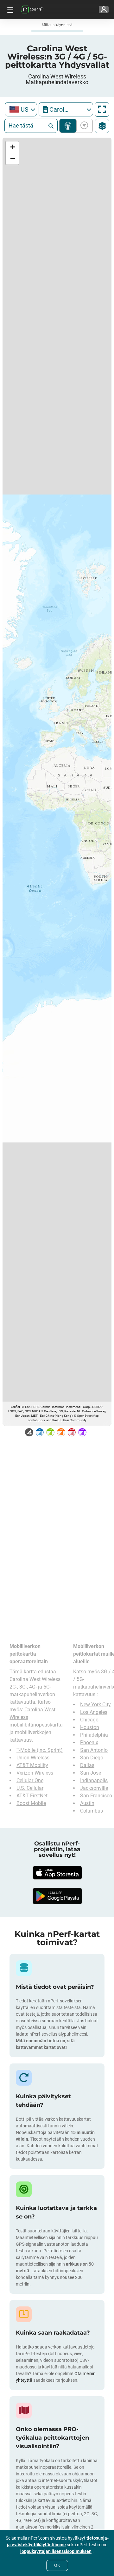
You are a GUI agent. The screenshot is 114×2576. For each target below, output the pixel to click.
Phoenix (89, 1742)
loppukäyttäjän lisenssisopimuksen (56, 2551)
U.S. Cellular (30, 1788)
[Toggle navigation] (9, 9)
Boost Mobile (31, 1803)
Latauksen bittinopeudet (83, 126)
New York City (95, 1705)
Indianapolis (94, 1780)
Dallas (87, 1765)
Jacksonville (94, 1788)
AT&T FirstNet (32, 1796)
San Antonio (94, 1750)
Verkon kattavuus (68, 126)
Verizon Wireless (35, 1773)
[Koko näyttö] (102, 109)
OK (57, 2565)
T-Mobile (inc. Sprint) (40, 1750)
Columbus (92, 1811)
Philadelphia (94, 1735)
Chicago (89, 1720)
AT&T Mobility (32, 1765)
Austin (87, 1803)
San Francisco (96, 1796)
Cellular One (30, 1780)
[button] (12, 147)
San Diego (92, 1758)
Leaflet (15, 1407)
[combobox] (21, 109)
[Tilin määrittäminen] (104, 9)
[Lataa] (57, 1873)
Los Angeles (94, 1712)
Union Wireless (33, 1758)
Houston (90, 1727)
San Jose (91, 1773)
